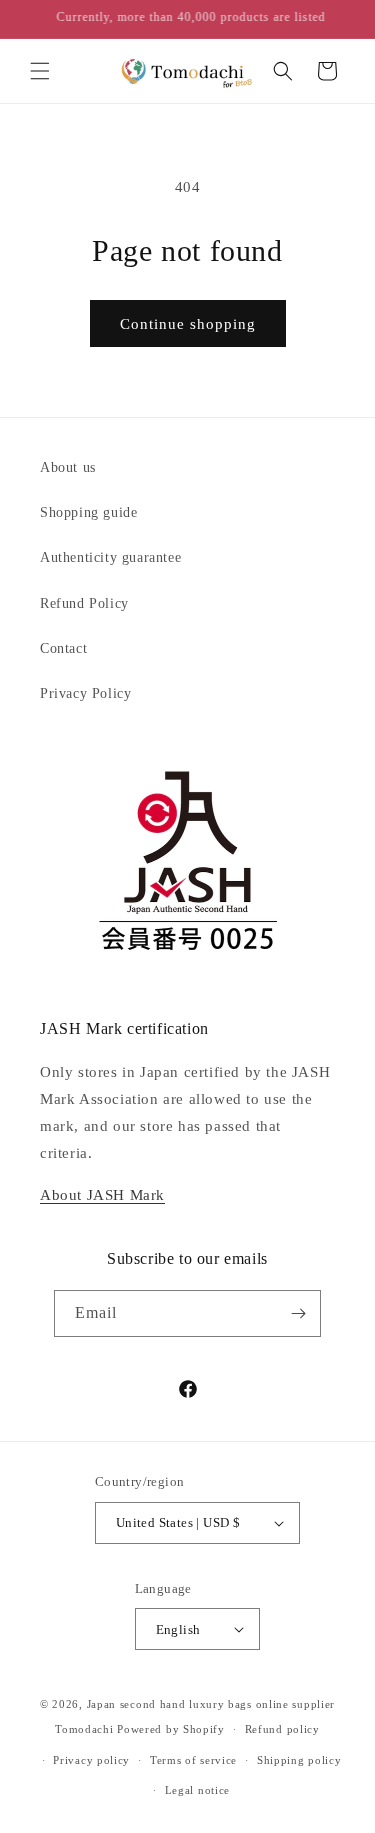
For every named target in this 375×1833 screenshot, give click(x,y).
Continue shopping (188, 324)
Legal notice (197, 1790)
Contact (63, 648)
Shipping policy (299, 1760)
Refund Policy (84, 603)
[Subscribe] (298, 1313)
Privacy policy (91, 1760)
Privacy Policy (85, 693)
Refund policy (282, 1729)
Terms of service (193, 1760)
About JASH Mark (102, 1195)
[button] (40, 71)
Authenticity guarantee (110, 557)
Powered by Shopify (171, 1729)
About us (68, 467)
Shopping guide (88, 512)
